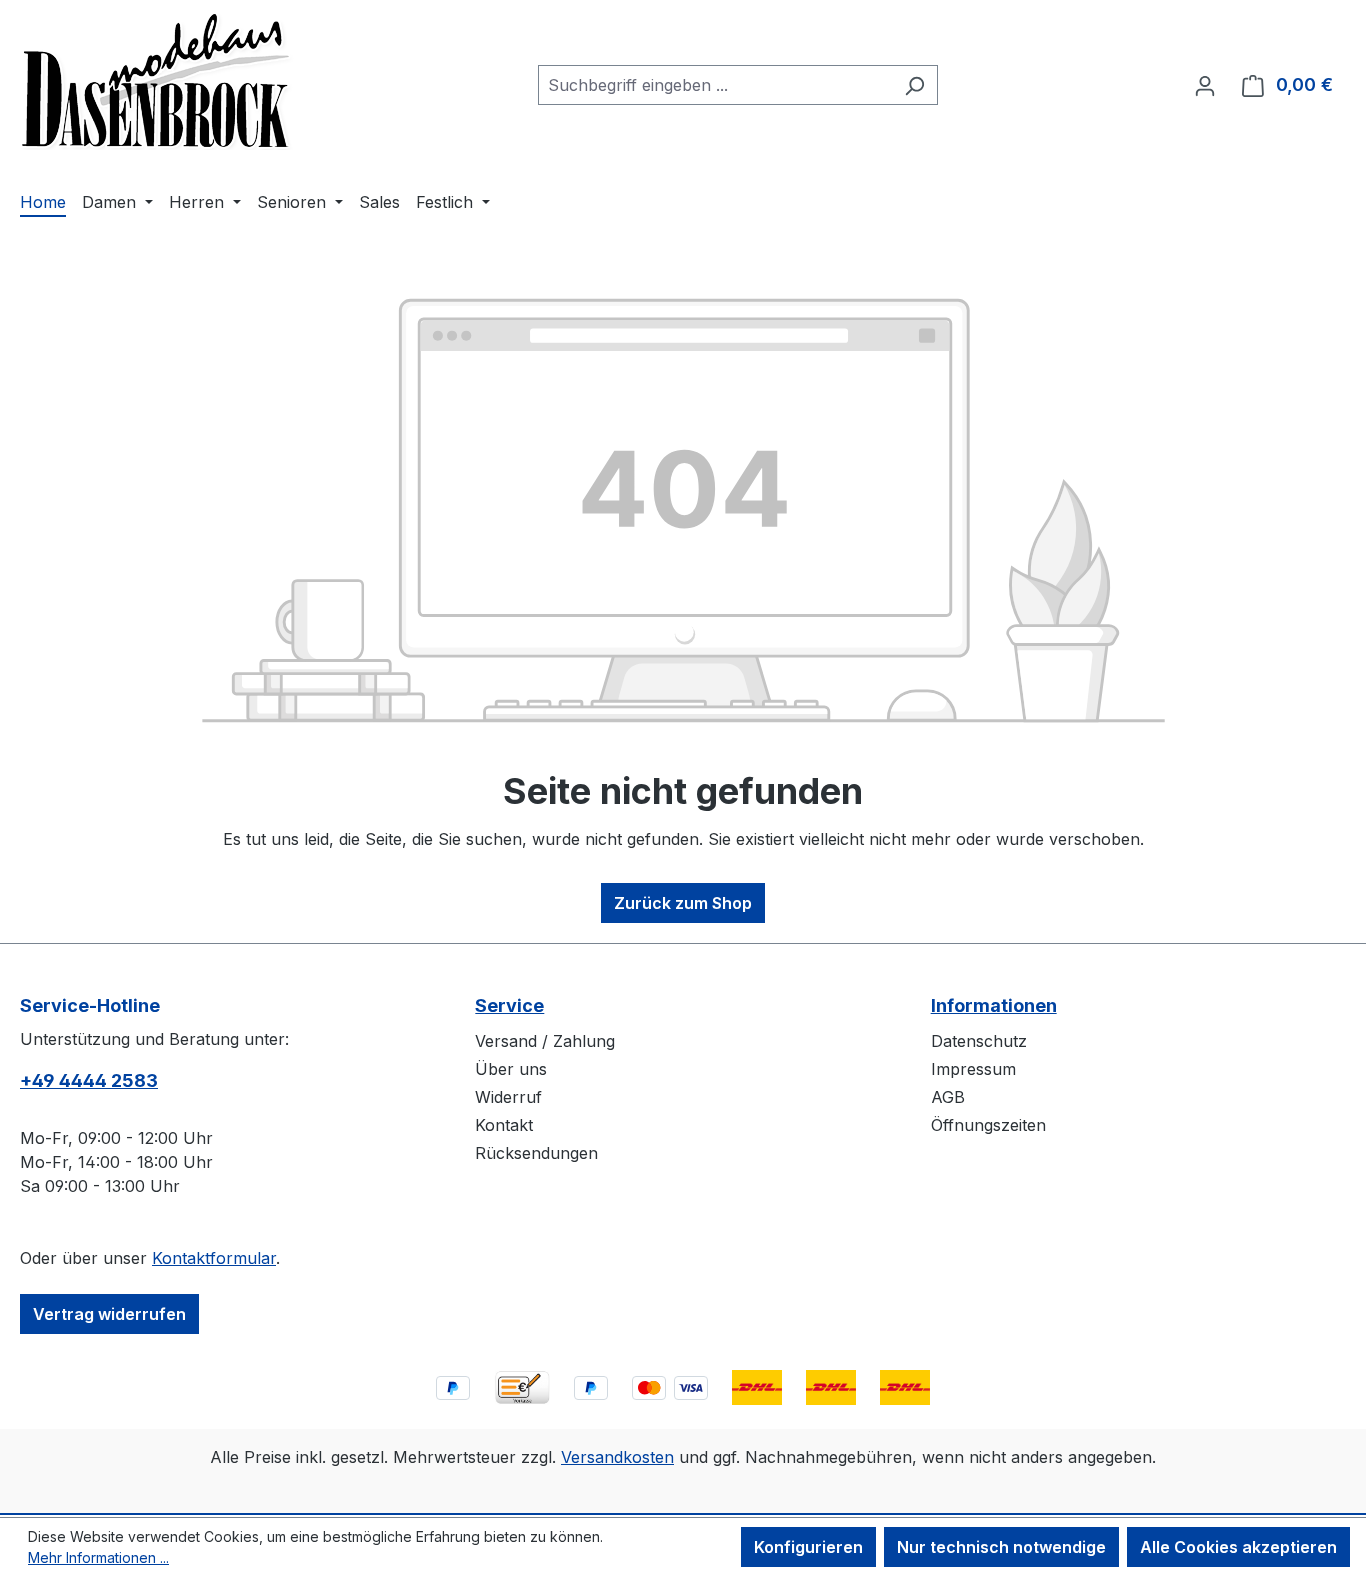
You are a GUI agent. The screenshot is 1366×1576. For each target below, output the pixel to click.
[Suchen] (914, 85)
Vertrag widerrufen (109, 1314)
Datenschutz (979, 1041)
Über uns (511, 1069)
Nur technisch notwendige (1001, 1547)
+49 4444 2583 (89, 1080)
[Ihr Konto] (1205, 85)
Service (509, 1005)
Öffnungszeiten (988, 1125)
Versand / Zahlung (545, 1041)
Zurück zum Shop (683, 903)
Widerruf (508, 1097)
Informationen (994, 1005)
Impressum (973, 1069)
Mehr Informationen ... (98, 1557)
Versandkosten (617, 1457)
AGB (948, 1097)
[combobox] (715, 85)
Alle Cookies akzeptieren (1238, 1547)
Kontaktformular (214, 1258)
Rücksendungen (536, 1153)
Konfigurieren (808, 1547)
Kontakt (504, 1125)
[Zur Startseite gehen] (157, 81)
